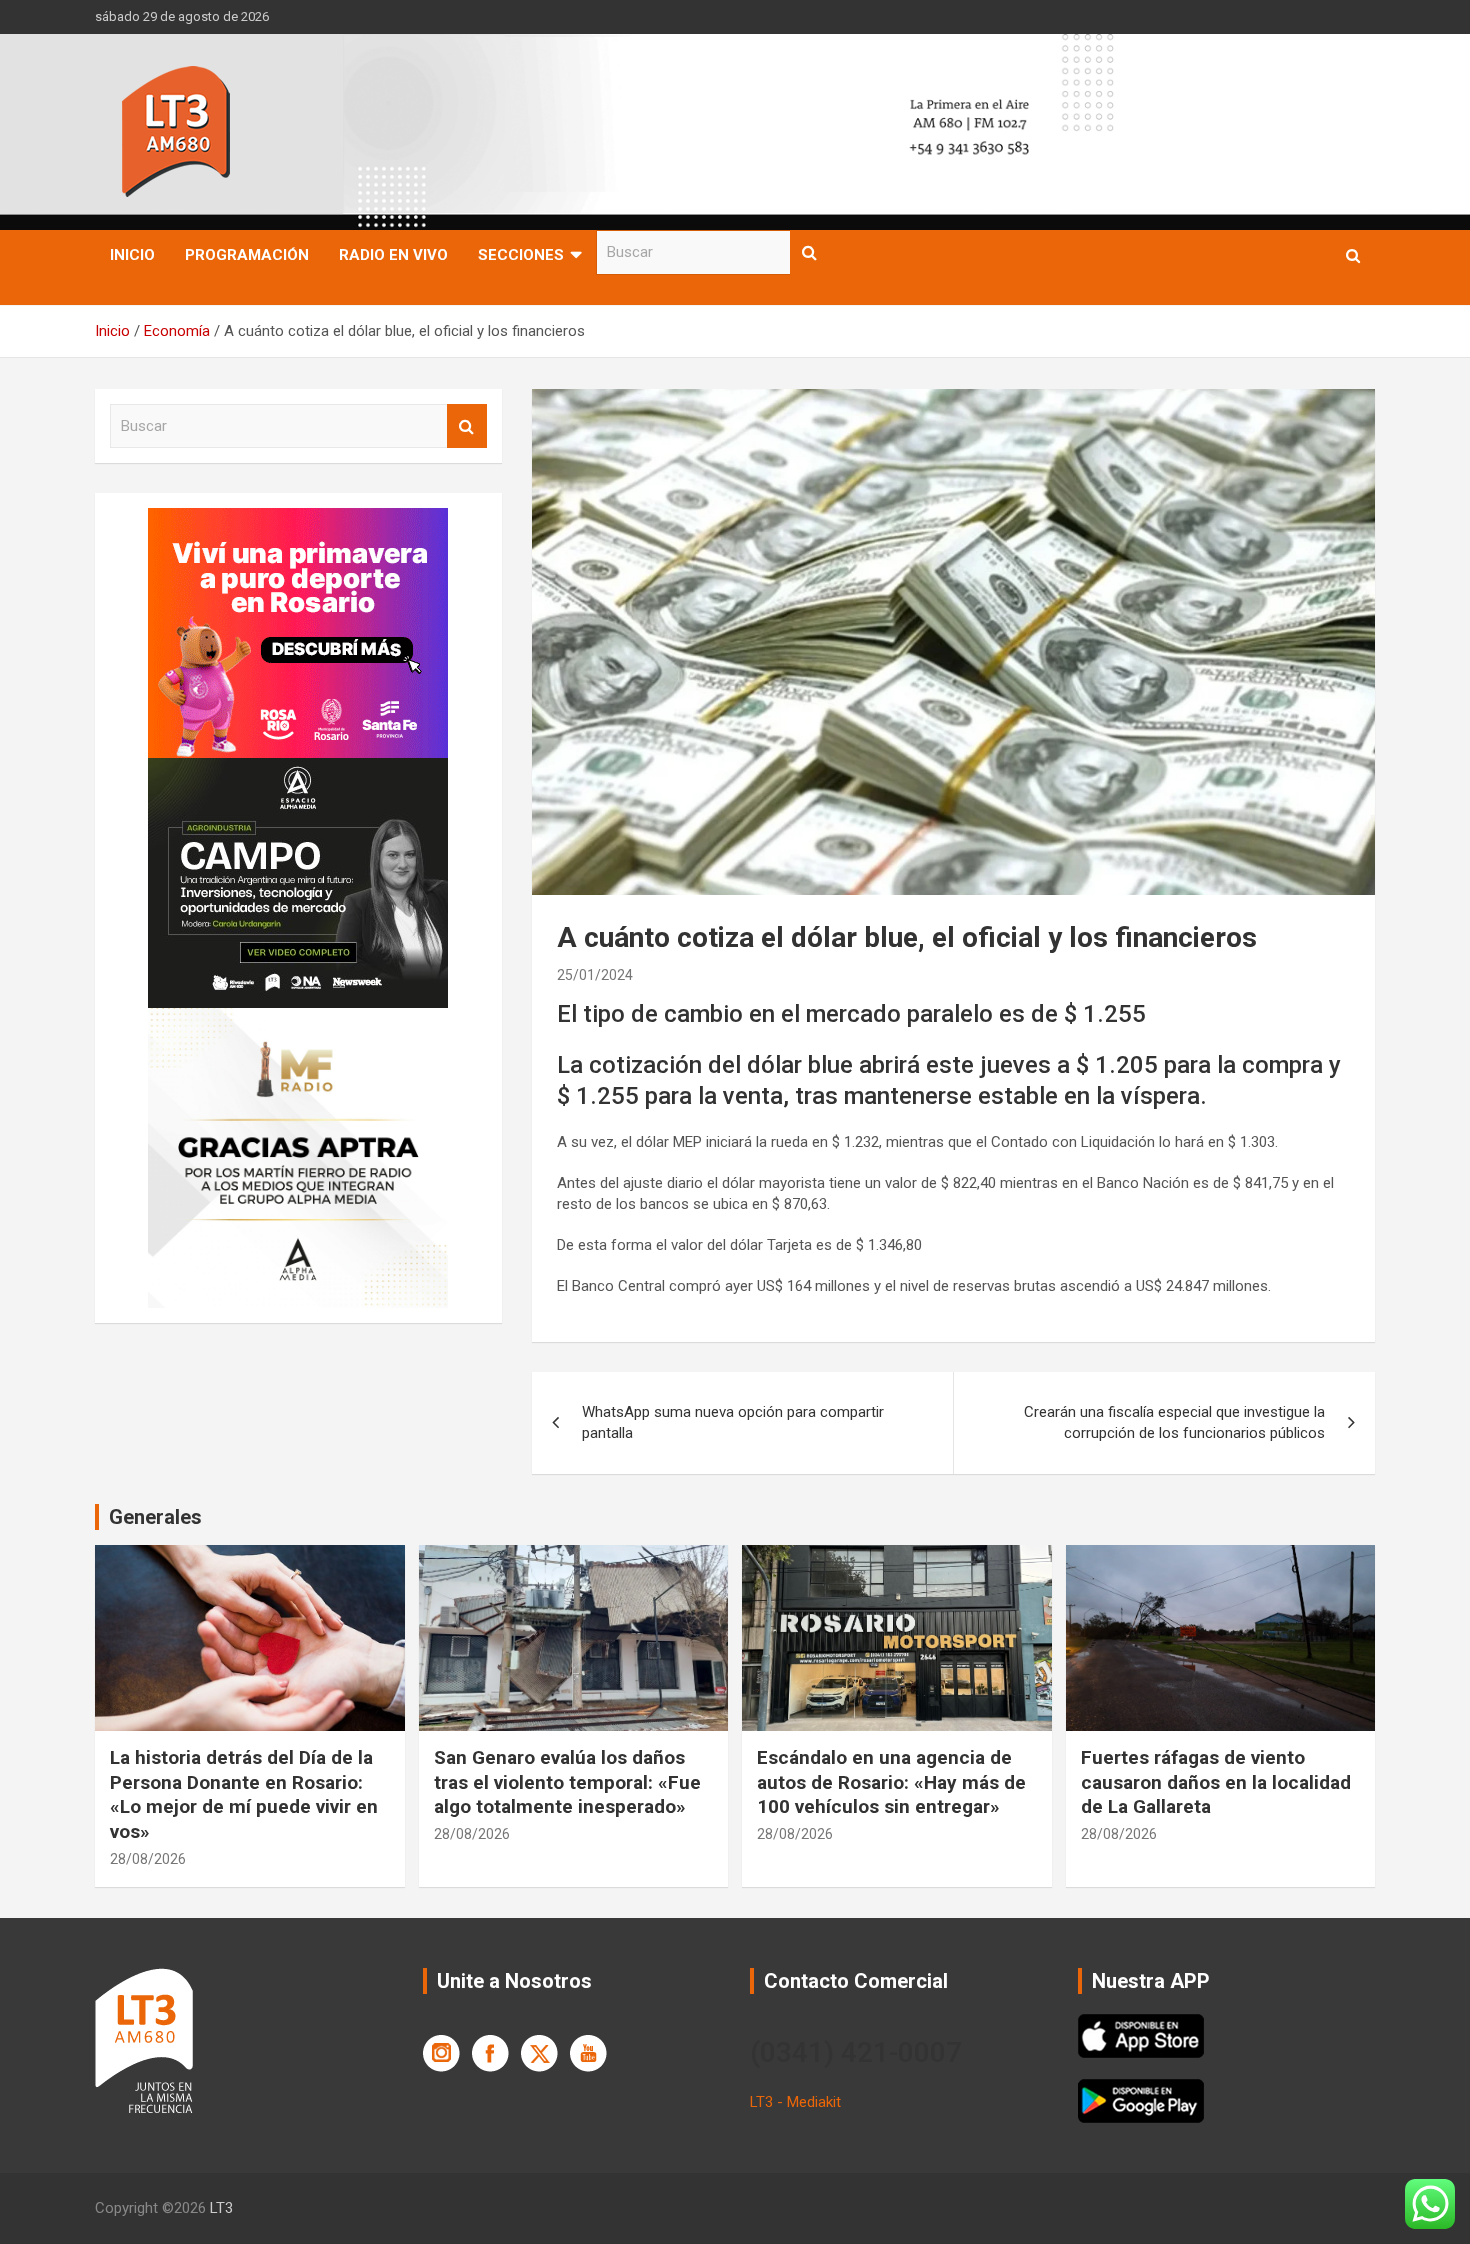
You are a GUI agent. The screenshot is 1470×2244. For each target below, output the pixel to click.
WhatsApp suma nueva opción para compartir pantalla (733, 1422)
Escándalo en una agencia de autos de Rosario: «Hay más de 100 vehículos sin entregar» (891, 1782)
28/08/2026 (148, 1859)
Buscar (810, 252)
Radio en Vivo (393, 255)
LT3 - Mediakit (795, 2102)
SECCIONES (521, 255)
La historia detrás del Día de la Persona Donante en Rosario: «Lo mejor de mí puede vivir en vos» (244, 1794)
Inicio (132, 255)
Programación (247, 255)
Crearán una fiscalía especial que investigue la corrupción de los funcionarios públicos (1174, 1422)
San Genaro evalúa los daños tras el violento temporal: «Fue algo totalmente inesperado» (567, 1782)
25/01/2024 (595, 975)
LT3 (221, 2208)
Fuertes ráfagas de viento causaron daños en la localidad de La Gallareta (1216, 1782)
